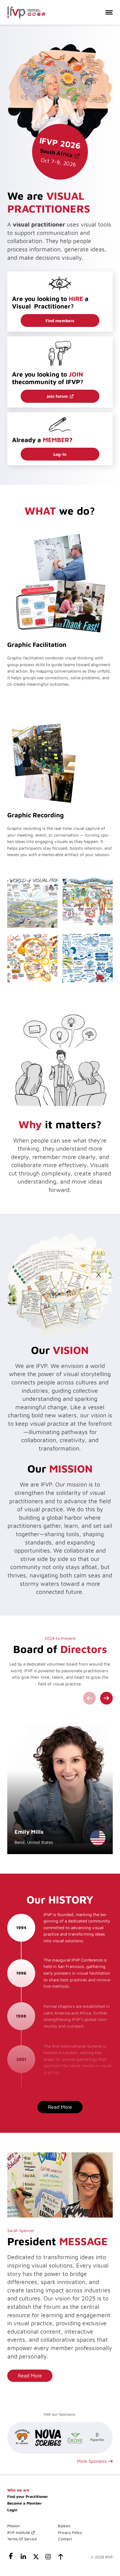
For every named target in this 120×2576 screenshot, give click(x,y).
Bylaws (64, 2526)
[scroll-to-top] (60, 2558)
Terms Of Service (22, 2539)
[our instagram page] (48, 2558)
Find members (60, 321)
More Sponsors (92, 2461)
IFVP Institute (19, 2532)
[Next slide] (107, 1698)
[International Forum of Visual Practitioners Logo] (26, 12)
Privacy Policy (70, 2532)
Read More (30, 2375)
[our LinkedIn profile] (23, 2558)
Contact (65, 2539)
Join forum (57, 396)
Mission (14, 2526)
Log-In (60, 454)
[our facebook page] (11, 2558)
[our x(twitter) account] (36, 2558)
